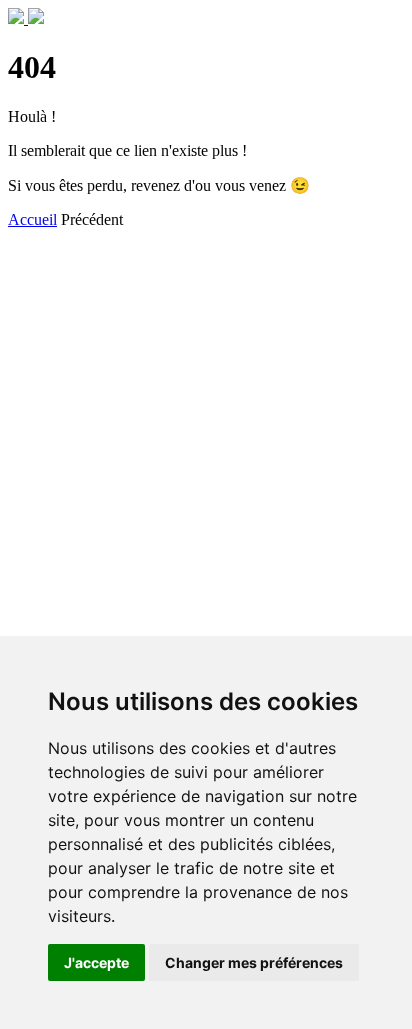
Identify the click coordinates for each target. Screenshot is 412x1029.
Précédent (92, 219)
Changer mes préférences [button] (254, 962)
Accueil (32, 219)
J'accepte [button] (96, 962)
